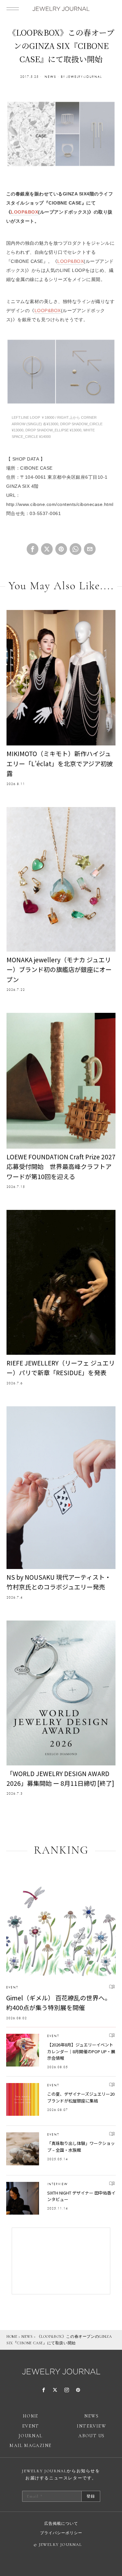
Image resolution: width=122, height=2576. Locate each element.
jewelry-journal (84, 77)
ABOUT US (91, 2436)
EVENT (12, 1987)
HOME (12, 2336)
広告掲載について (61, 2523)
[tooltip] (33, 549)
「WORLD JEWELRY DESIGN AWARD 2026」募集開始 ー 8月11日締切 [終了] (60, 1778)
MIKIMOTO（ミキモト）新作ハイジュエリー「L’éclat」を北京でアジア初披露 (60, 763)
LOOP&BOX (24, 212)
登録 (91, 2496)
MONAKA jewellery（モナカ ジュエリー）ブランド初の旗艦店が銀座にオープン (59, 969)
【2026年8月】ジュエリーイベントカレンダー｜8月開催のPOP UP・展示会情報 (81, 2051)
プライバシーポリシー (61, 2533)
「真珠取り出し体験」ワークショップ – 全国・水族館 (81, 2147)
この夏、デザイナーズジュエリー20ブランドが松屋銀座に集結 (81, 2097)
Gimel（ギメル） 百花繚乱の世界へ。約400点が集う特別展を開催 (59, 2002)
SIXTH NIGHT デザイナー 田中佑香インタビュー (81, 2196)
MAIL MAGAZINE (30, 2446)
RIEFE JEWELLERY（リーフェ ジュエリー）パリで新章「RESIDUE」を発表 (61, 1368)
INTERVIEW (58, 2184)
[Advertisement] (61, 2261)
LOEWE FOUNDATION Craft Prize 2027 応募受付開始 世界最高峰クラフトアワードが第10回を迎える (61, 1166)
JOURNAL (31, 2436)
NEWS (50, 77)
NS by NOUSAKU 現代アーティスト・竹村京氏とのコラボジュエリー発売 (59, 1582)
